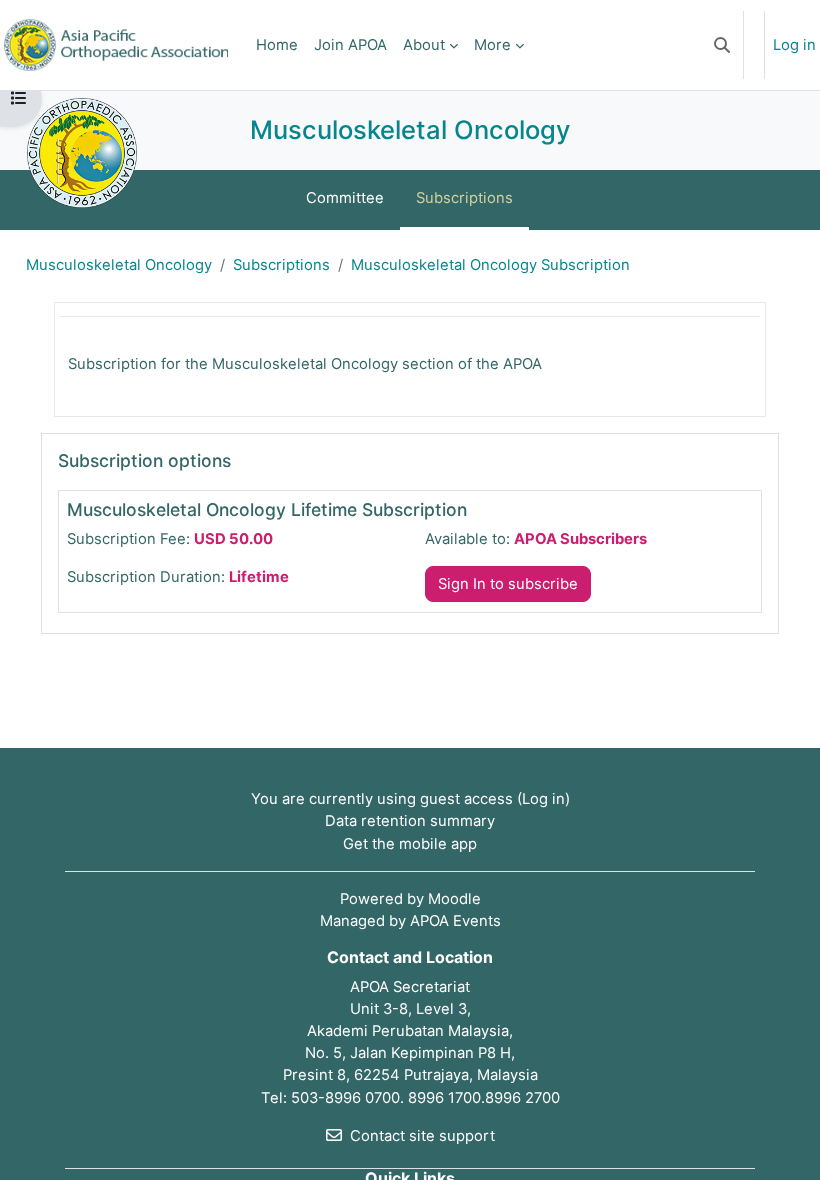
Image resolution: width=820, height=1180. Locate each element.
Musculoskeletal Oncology (119, 265)
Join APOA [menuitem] (350, 45)
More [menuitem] (492, 45)
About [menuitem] (424, 45)
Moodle (454, 899)
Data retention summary (410, 821)
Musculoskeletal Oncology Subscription (490, 265)
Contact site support (422, 1136)
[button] (722, 45)
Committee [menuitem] (345, 198)
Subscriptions (281, 265)
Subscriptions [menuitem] (464, 198)
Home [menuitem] (277, 45)
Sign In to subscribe (508, 584)
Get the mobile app (410, 844)
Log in (794, 45)
